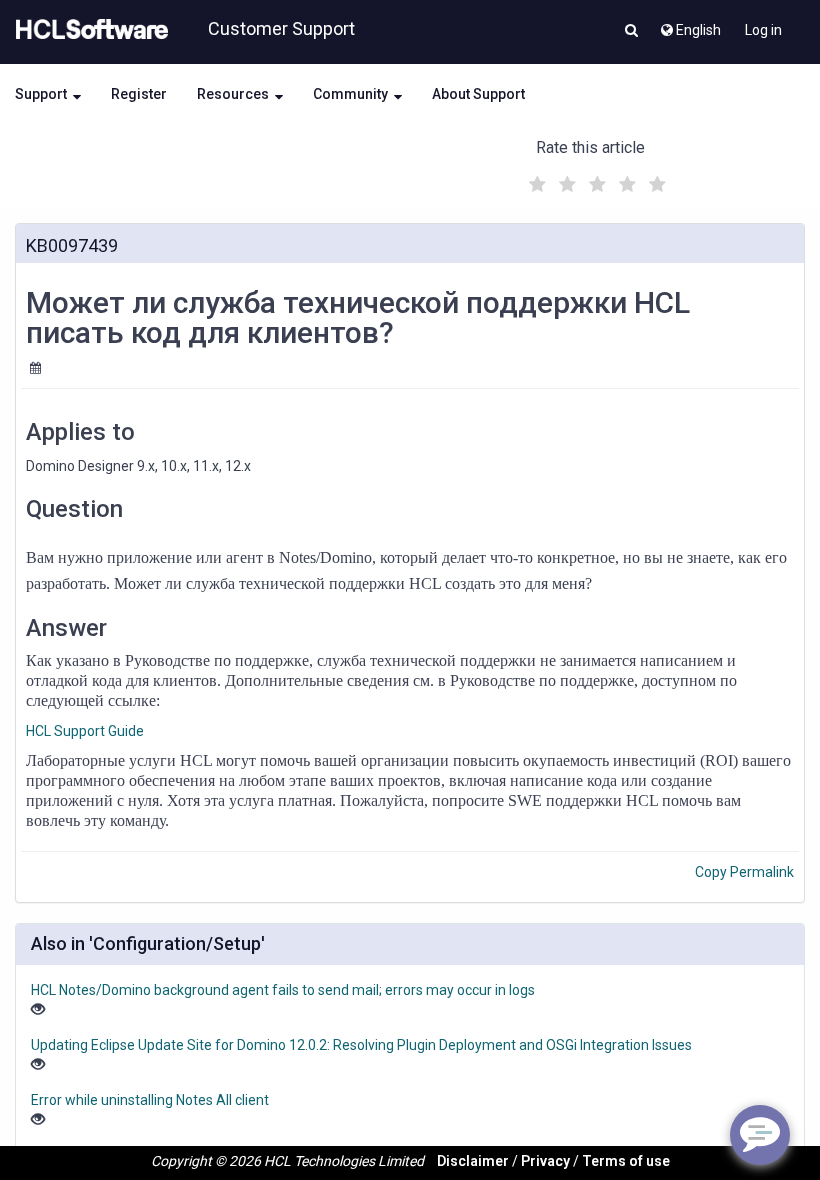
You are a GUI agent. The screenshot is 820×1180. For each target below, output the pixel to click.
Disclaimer (473, 1161)
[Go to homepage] (88, 30)
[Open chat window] (760, 1135)
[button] (631, 32)
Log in (763, 30)
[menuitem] (689, 25)
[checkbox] (535, 179)
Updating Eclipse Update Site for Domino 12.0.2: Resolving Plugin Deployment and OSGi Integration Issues (361, 1045)
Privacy (545, 1161)
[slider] (595, 181)
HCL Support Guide (85, 731)
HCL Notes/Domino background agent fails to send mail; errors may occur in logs (283, 990)
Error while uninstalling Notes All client (150, 1100)
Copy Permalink (744, 872)
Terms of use (626, 1161)
